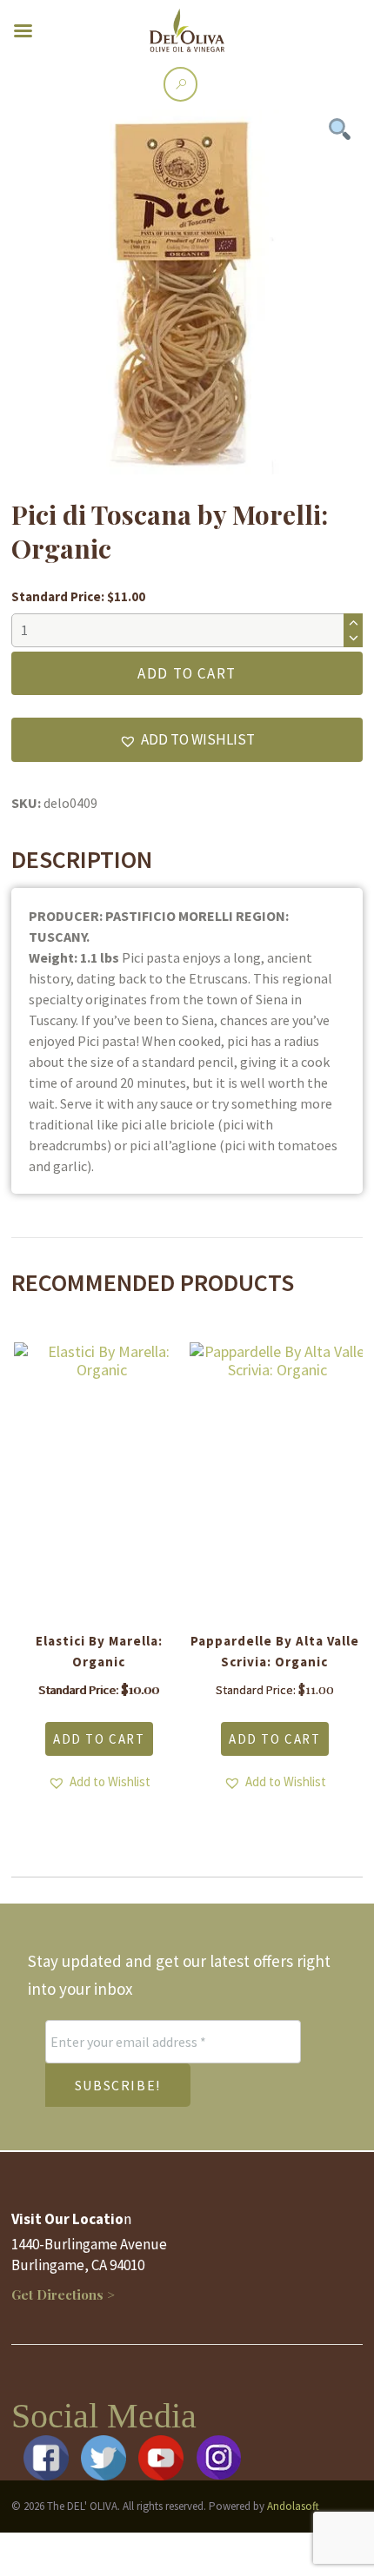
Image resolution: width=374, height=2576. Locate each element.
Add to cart (187, 673)
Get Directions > (63, 2295)
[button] (187, 739)
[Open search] (180, 84)
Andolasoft (293, 2506)
